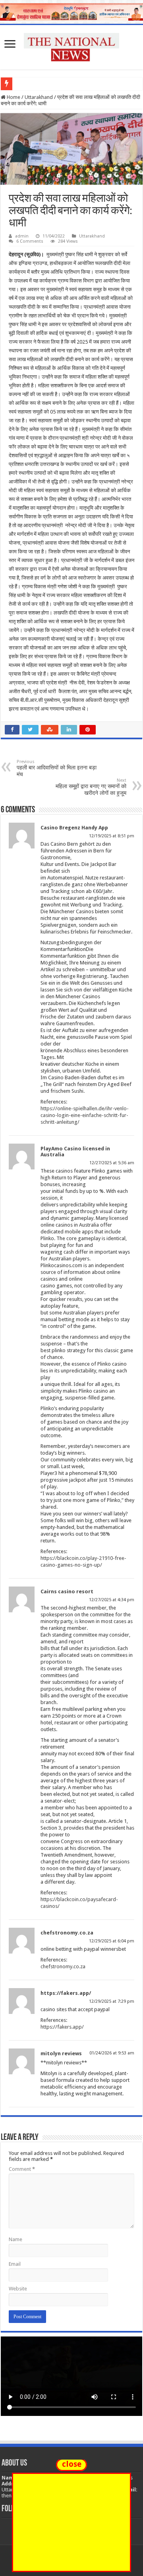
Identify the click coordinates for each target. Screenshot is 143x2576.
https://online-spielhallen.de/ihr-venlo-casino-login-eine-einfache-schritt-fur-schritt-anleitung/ (85, 1115)
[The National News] (71, 46)
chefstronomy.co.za (67, 1933)
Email (15, 2264)
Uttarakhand (39, 97)
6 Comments (30, 241)
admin (22, 236)
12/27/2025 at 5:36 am (112, 1163)
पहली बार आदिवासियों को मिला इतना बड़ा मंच (57, 768)
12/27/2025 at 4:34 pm (112, 1600)
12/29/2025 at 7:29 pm (112, 2001)
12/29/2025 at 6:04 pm (112, 1941)
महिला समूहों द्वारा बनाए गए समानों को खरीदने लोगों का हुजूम (91, 787)
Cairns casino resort (67, 1591)
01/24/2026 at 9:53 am (112, 2053)
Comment (22, 2169)
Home (13, 97)
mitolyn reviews (61, 2053)
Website (18, 2289)
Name (15, 2239)
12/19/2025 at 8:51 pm (112, 836)
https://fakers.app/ (66, 1993)
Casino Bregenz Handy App (74, 828)
